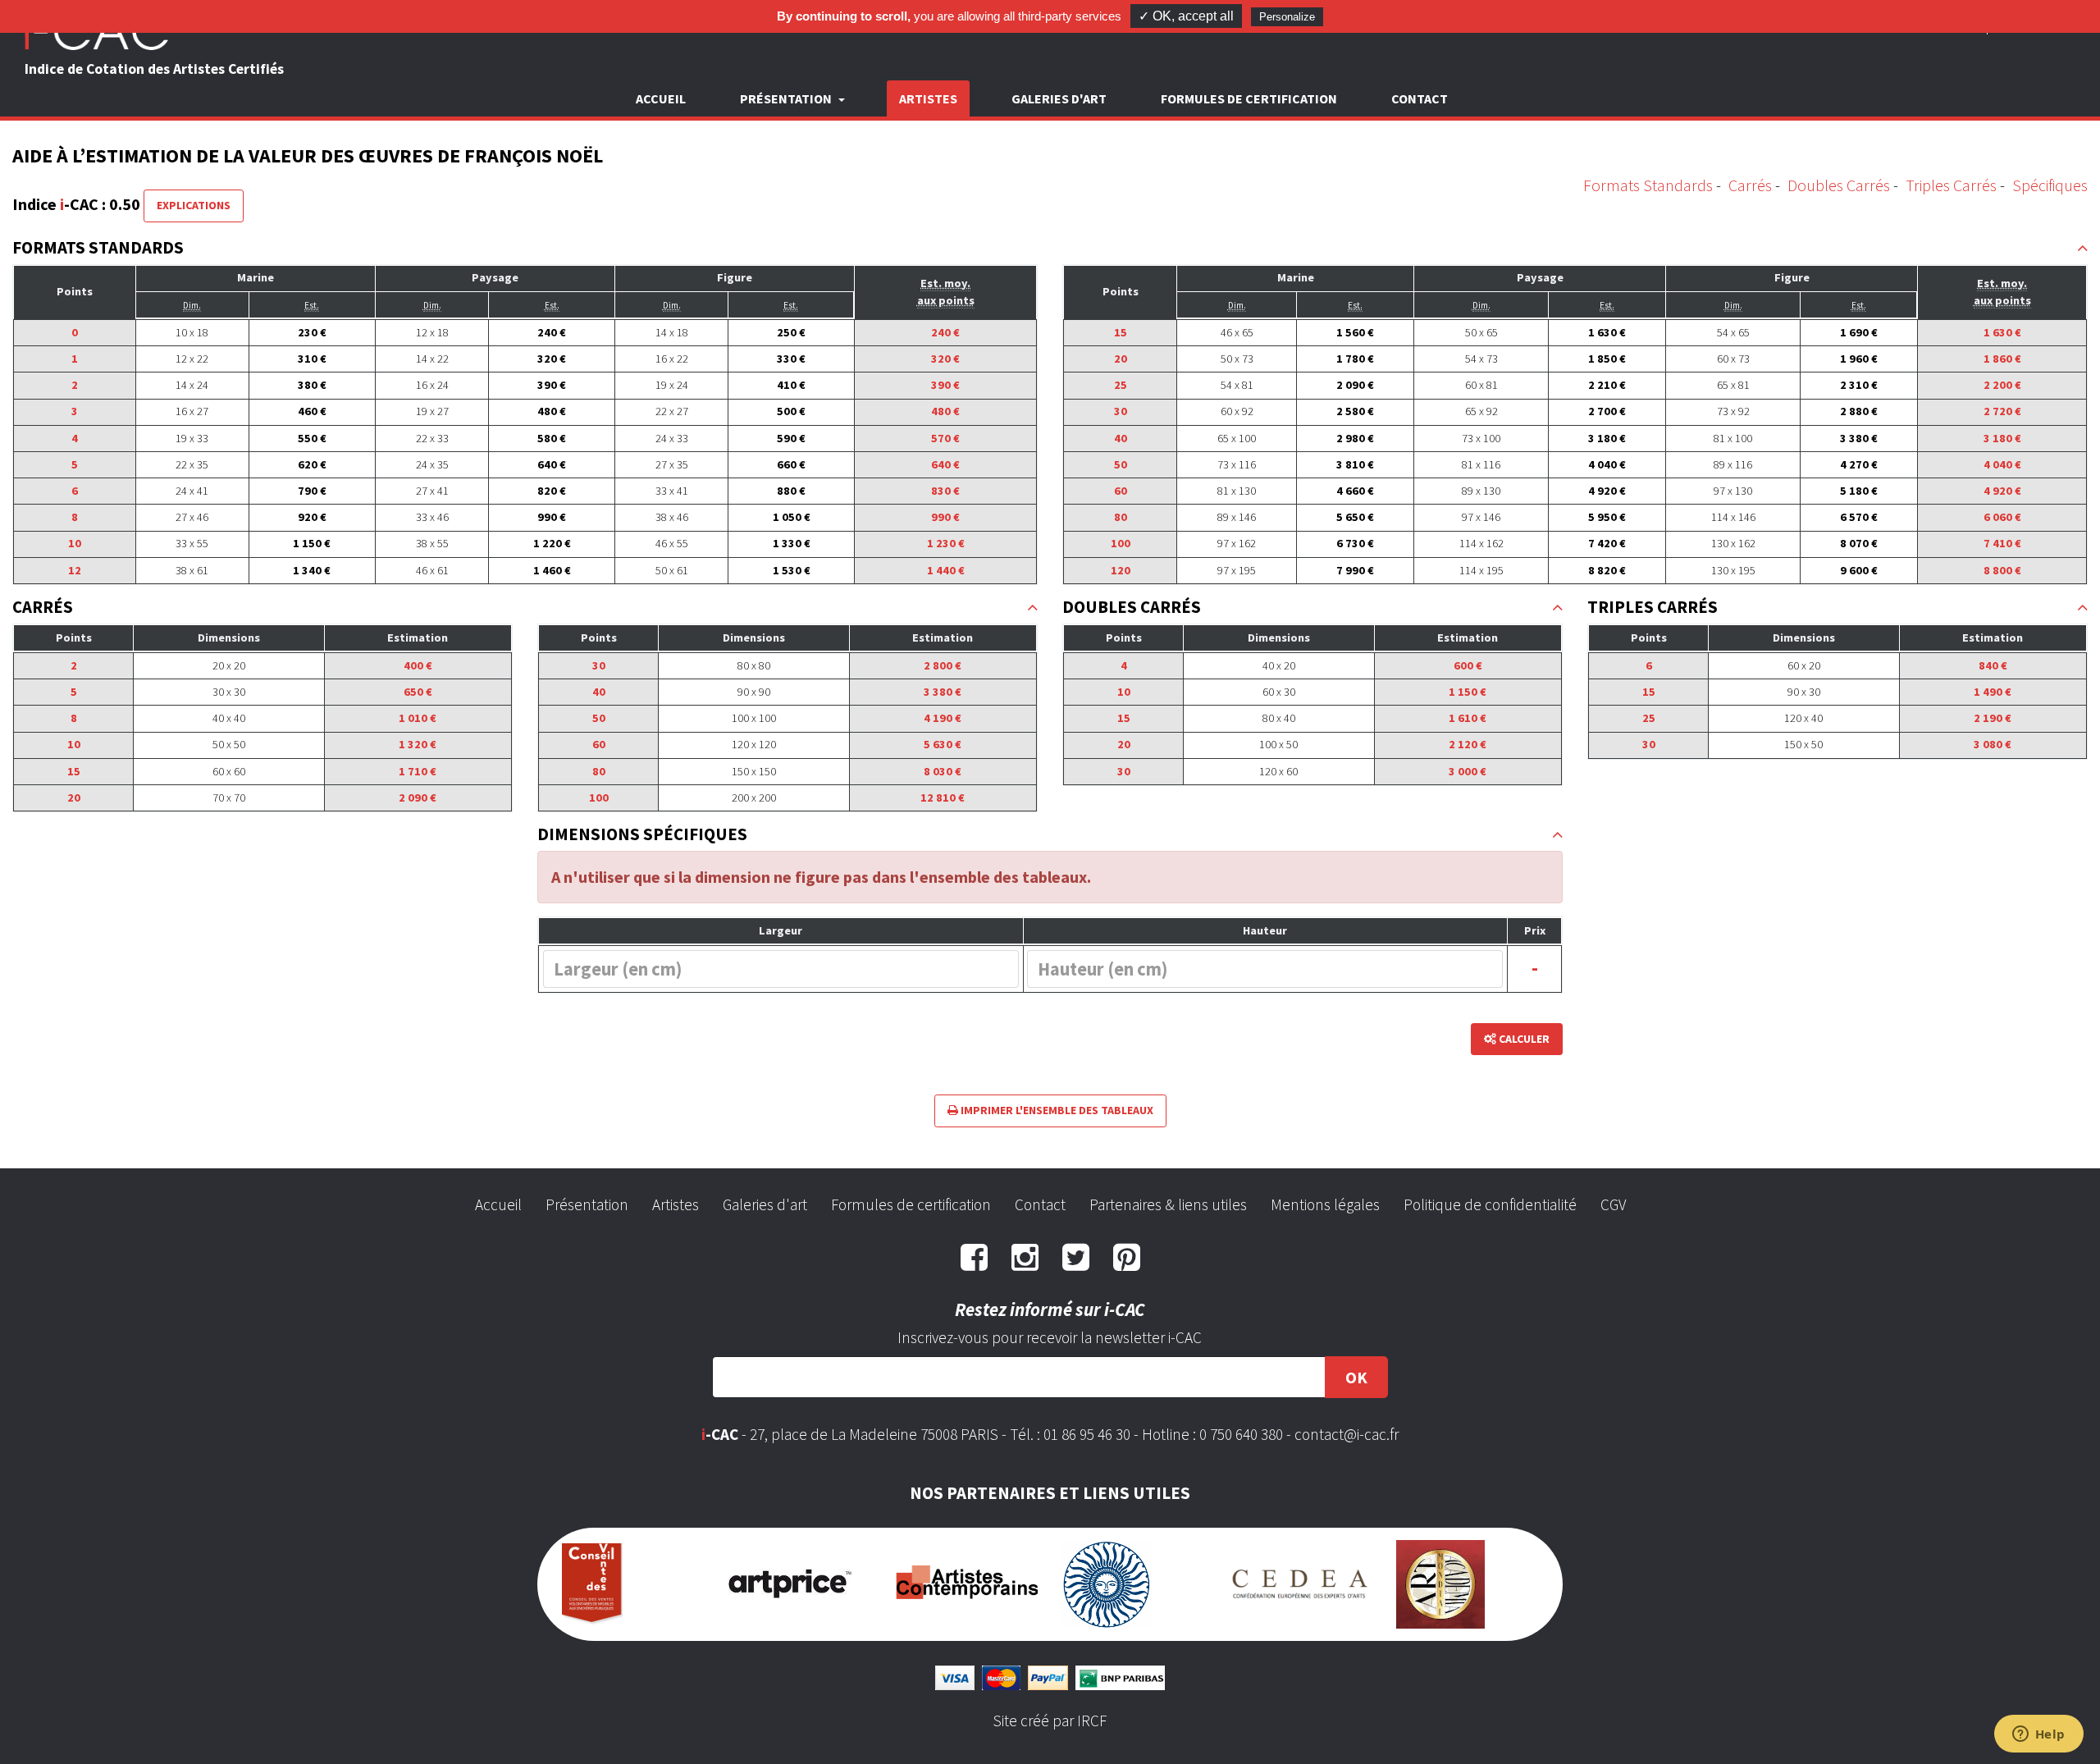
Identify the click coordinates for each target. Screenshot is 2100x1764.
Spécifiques (2050, 185)
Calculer (1523, 1039)
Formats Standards (1648, 185)
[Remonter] (2082, 248)
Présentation (587, 1204)
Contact (1420, 98)
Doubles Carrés (1839, 185)
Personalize (1287, 17)
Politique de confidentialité (1490, 1204)
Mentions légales (1325, 1204)
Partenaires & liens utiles (1168, 1204)
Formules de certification (1249, 98)
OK (1356, 1377)
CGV (1613, 1204)
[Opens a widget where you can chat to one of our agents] (2038, 1735)
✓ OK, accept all (1186, 16)
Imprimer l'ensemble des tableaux (1056, 1110)
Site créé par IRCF (1050, 1721)
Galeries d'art (1059, 98)
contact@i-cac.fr (1347, 1434)
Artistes (928, 98)
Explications (194, 205)
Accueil (661, 98)
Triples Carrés (1951, 185)
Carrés (1750, 185)
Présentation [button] (787, 98)
